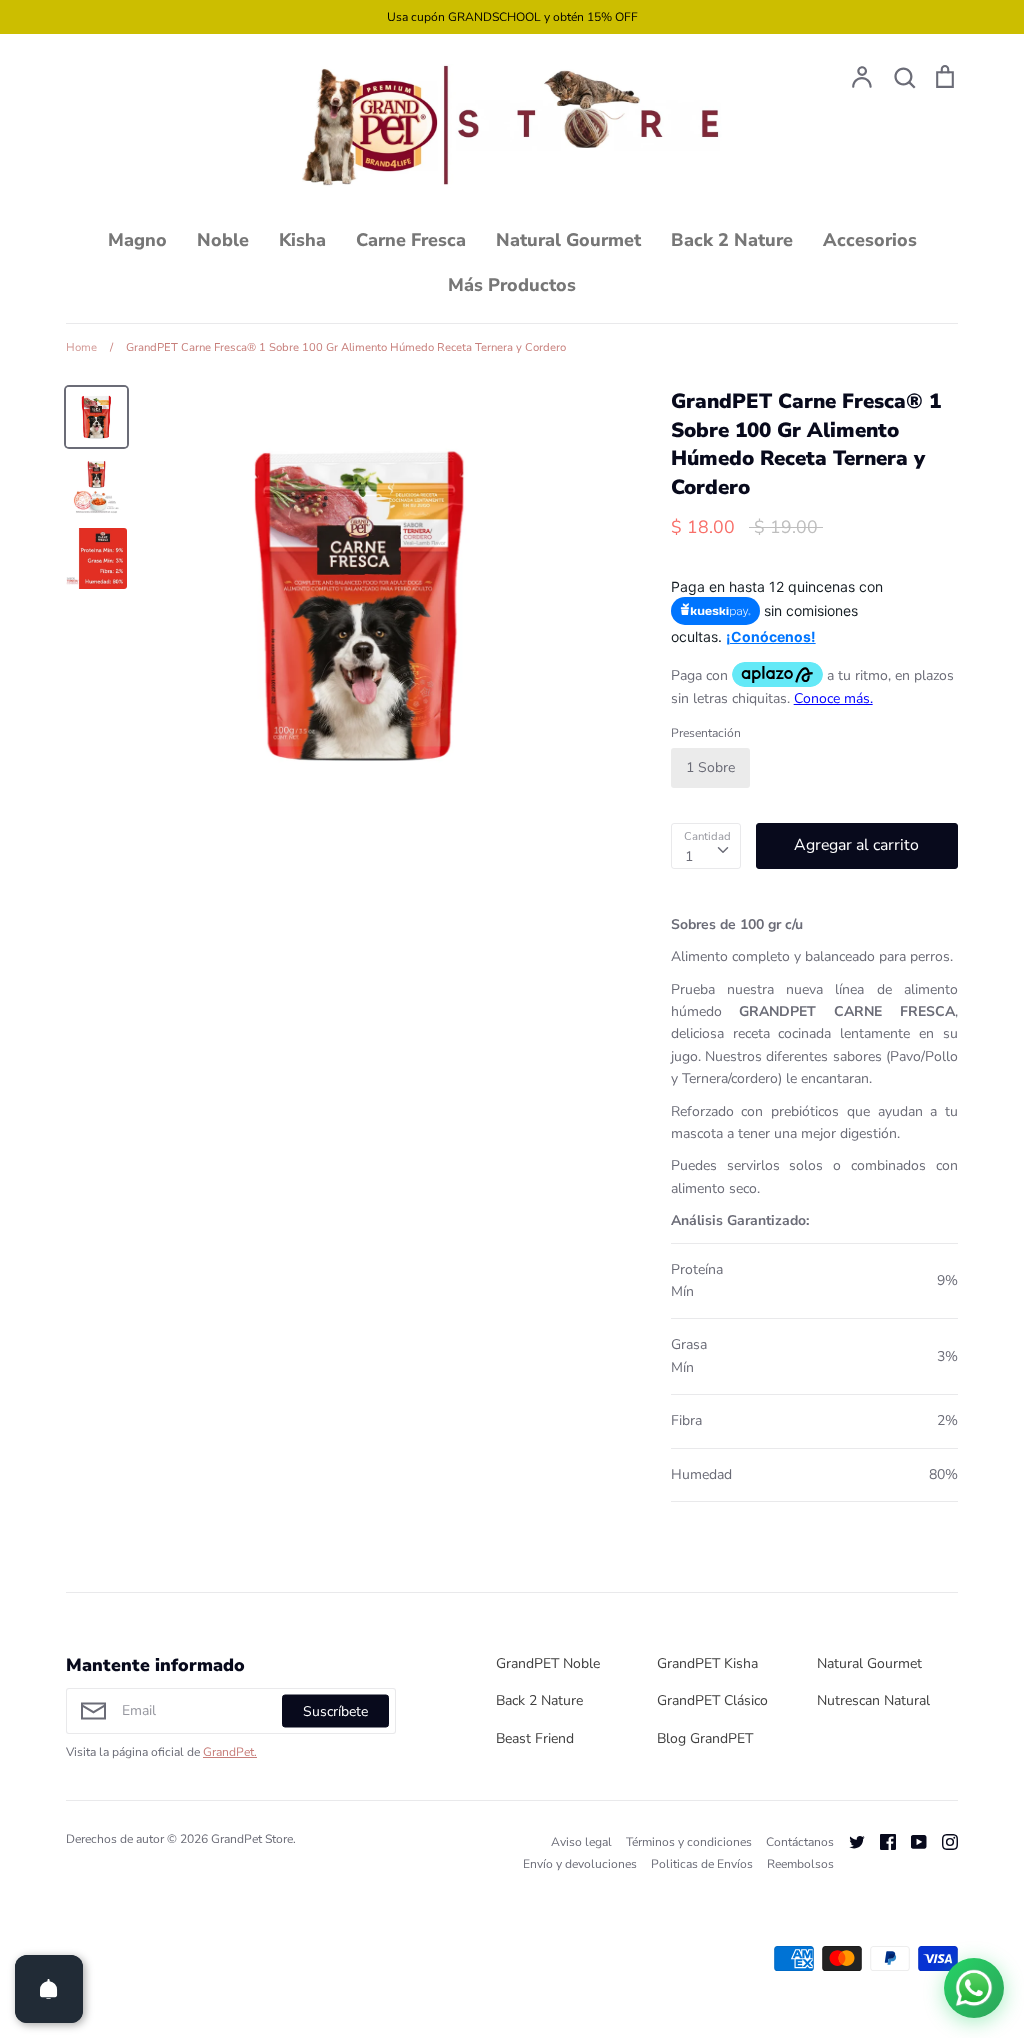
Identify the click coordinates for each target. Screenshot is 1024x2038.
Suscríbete (335, 1710)
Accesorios (870, 240)
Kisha (302, 240)
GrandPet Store (252, 1839)
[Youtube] (911, 1841)
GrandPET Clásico (712, 1700)
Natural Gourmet (568, 240)
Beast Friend (535, 1738)
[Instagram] (942, 1841)
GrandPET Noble (548, 1663)
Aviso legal (581, 1842)
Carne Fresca (411, 240)
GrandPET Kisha (707, 1663)
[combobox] (706, 846)
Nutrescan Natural (873, 1700)
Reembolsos (800, 1864)
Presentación (706, 733)
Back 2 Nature (732, 240)
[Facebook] (880, 1841)
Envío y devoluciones (580, 1864)
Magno (137, 240)
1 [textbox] (689, 856)
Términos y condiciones (689, 1842)
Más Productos (512, 285)
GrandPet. (230, 1752)
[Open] (49, 1989)
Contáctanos (800, 1842)
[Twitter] (849, 1841)
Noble (223, 240)
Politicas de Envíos (702, 1864)
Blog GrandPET (705, 1738)
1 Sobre (710, 767)
